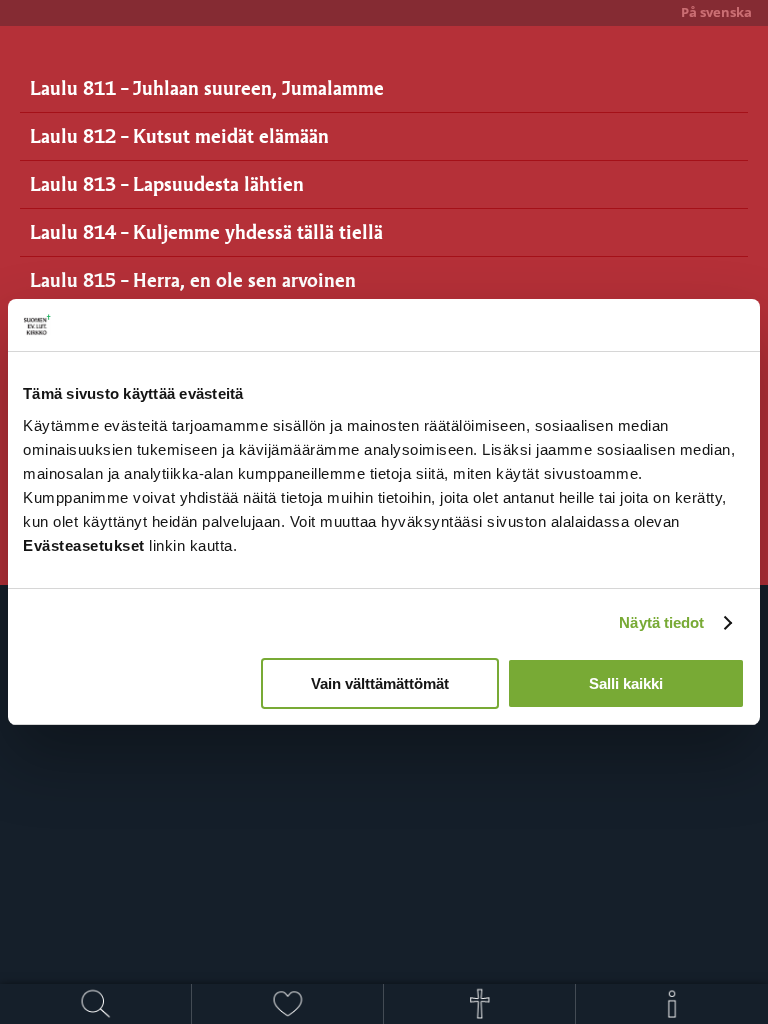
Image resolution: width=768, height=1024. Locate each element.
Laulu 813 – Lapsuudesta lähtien (167, 183)
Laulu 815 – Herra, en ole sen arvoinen (193, 279)
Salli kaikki (626, 683)
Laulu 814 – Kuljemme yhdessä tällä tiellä (206, 231)
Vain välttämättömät (380, 683)
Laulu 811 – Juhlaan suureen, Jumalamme (207, 87)
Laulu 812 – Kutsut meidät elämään (179, 135)
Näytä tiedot (661, 622)
